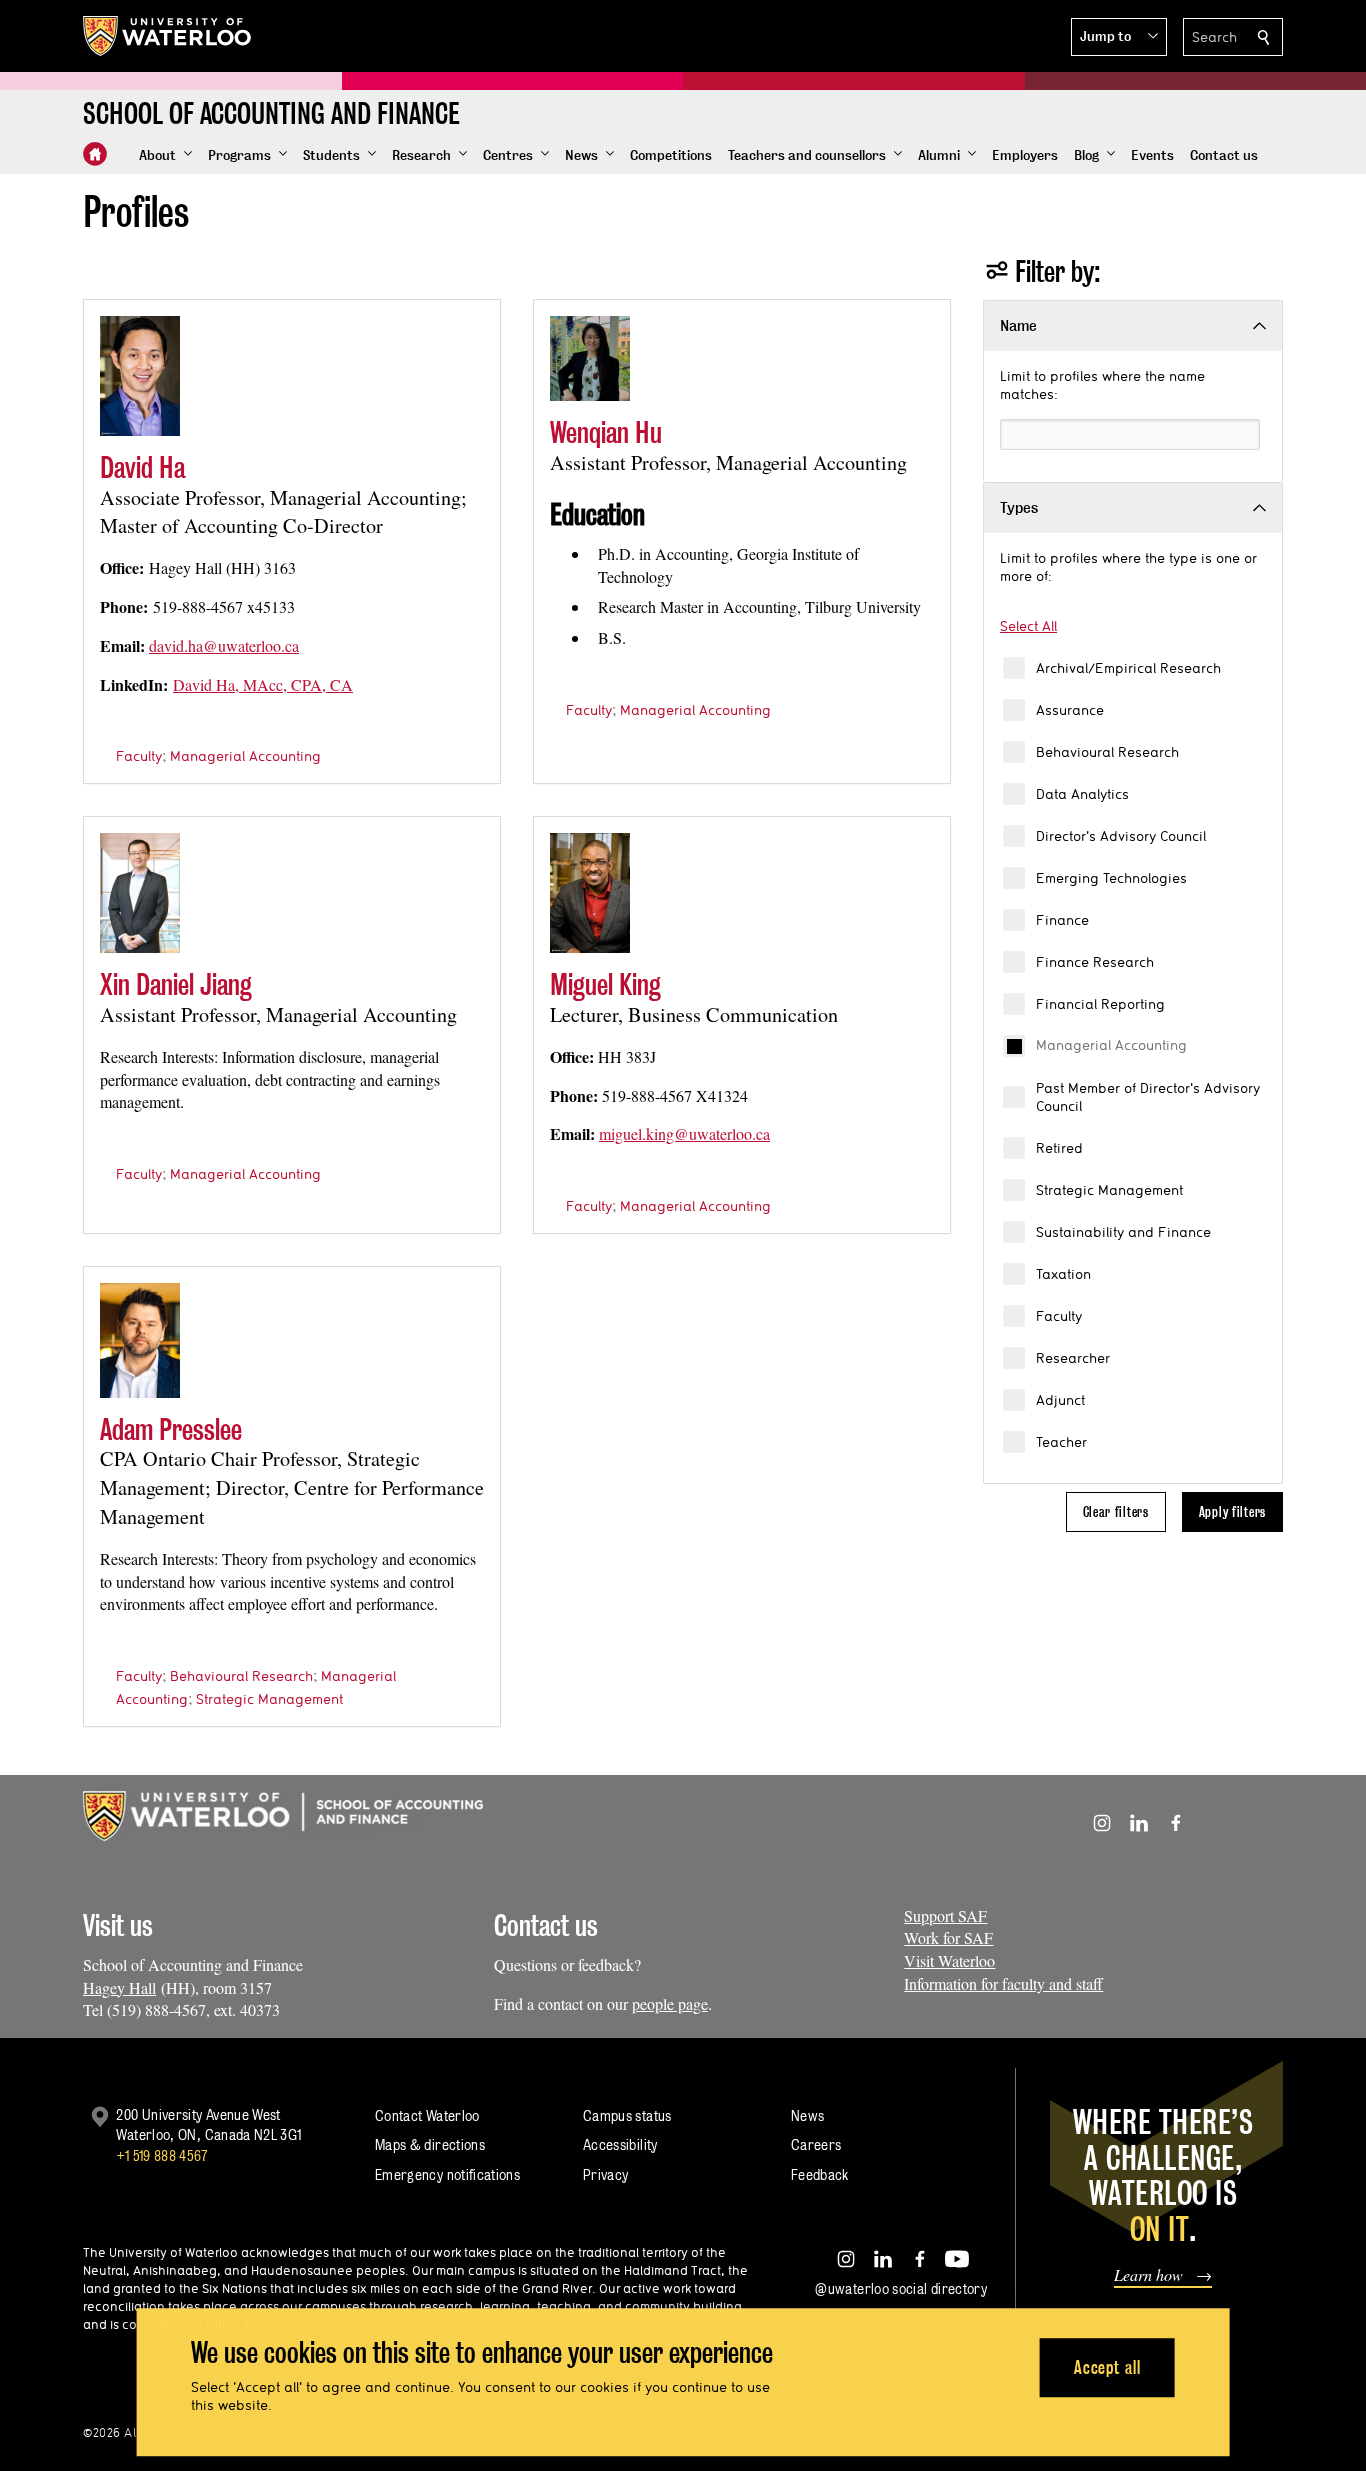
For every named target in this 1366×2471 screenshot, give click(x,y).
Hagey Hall (119, 1987)
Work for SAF (948, 1937)
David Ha (142, 467)
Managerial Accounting (1111, 1045)
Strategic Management (1109, 1190)
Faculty (1059, 1316)
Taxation (1063, 1274)
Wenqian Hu (606, 432)
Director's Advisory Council (1121, 836)
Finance (1062, 920)
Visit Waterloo (949, 1960)
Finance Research (1095, 962)
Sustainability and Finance (1123, 1232)
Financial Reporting (1100, 1004)
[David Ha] (140, 376)
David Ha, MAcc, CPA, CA (263, 684)
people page (670, 2003)
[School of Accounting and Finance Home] (95, 154)
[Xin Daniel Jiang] (140, 893)
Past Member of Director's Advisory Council (1148, 1097)
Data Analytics (1082, 794)
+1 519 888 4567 (162, 2155)
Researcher (1073, 1358)
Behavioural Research (1107, 752)
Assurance (1070, 710)
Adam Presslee (171, 1429)
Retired (1059, 1148)
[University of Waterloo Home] (168, 36)
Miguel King (605, 984)
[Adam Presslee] (140, 1340)
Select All (1028, 626)
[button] (1119, 37)
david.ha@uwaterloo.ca (224, 645)
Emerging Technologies (1111, 878)
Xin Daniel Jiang (176, 984)
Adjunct (1060, 1400)
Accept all (1107, 2367)
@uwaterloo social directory (901, 2288)
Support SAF (945, 1915)
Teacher (1061, 1442)
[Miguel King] (590, 893)
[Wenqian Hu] (590, 358)
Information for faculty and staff (1003, 1983)
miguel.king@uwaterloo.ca (684, 1133)
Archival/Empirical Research (1128, 668)
